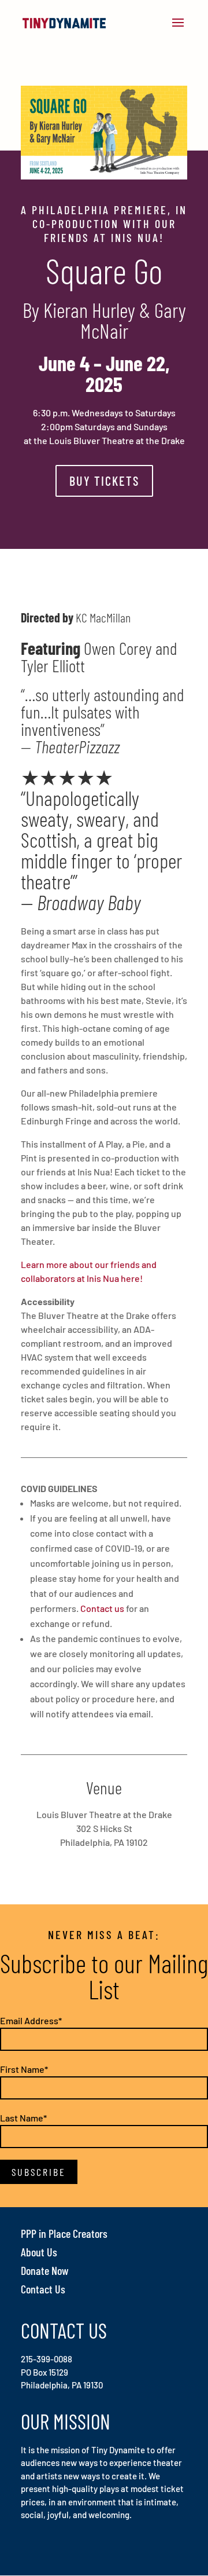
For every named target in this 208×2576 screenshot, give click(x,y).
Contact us (102, 1608)
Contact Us (43, 2289)
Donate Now (45, 2270)
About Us (39, 2252)
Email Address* (31, 2020)
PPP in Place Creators (64, 2233)
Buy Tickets (104, 481)
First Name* (24, 2069)
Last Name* (23, 2118)
